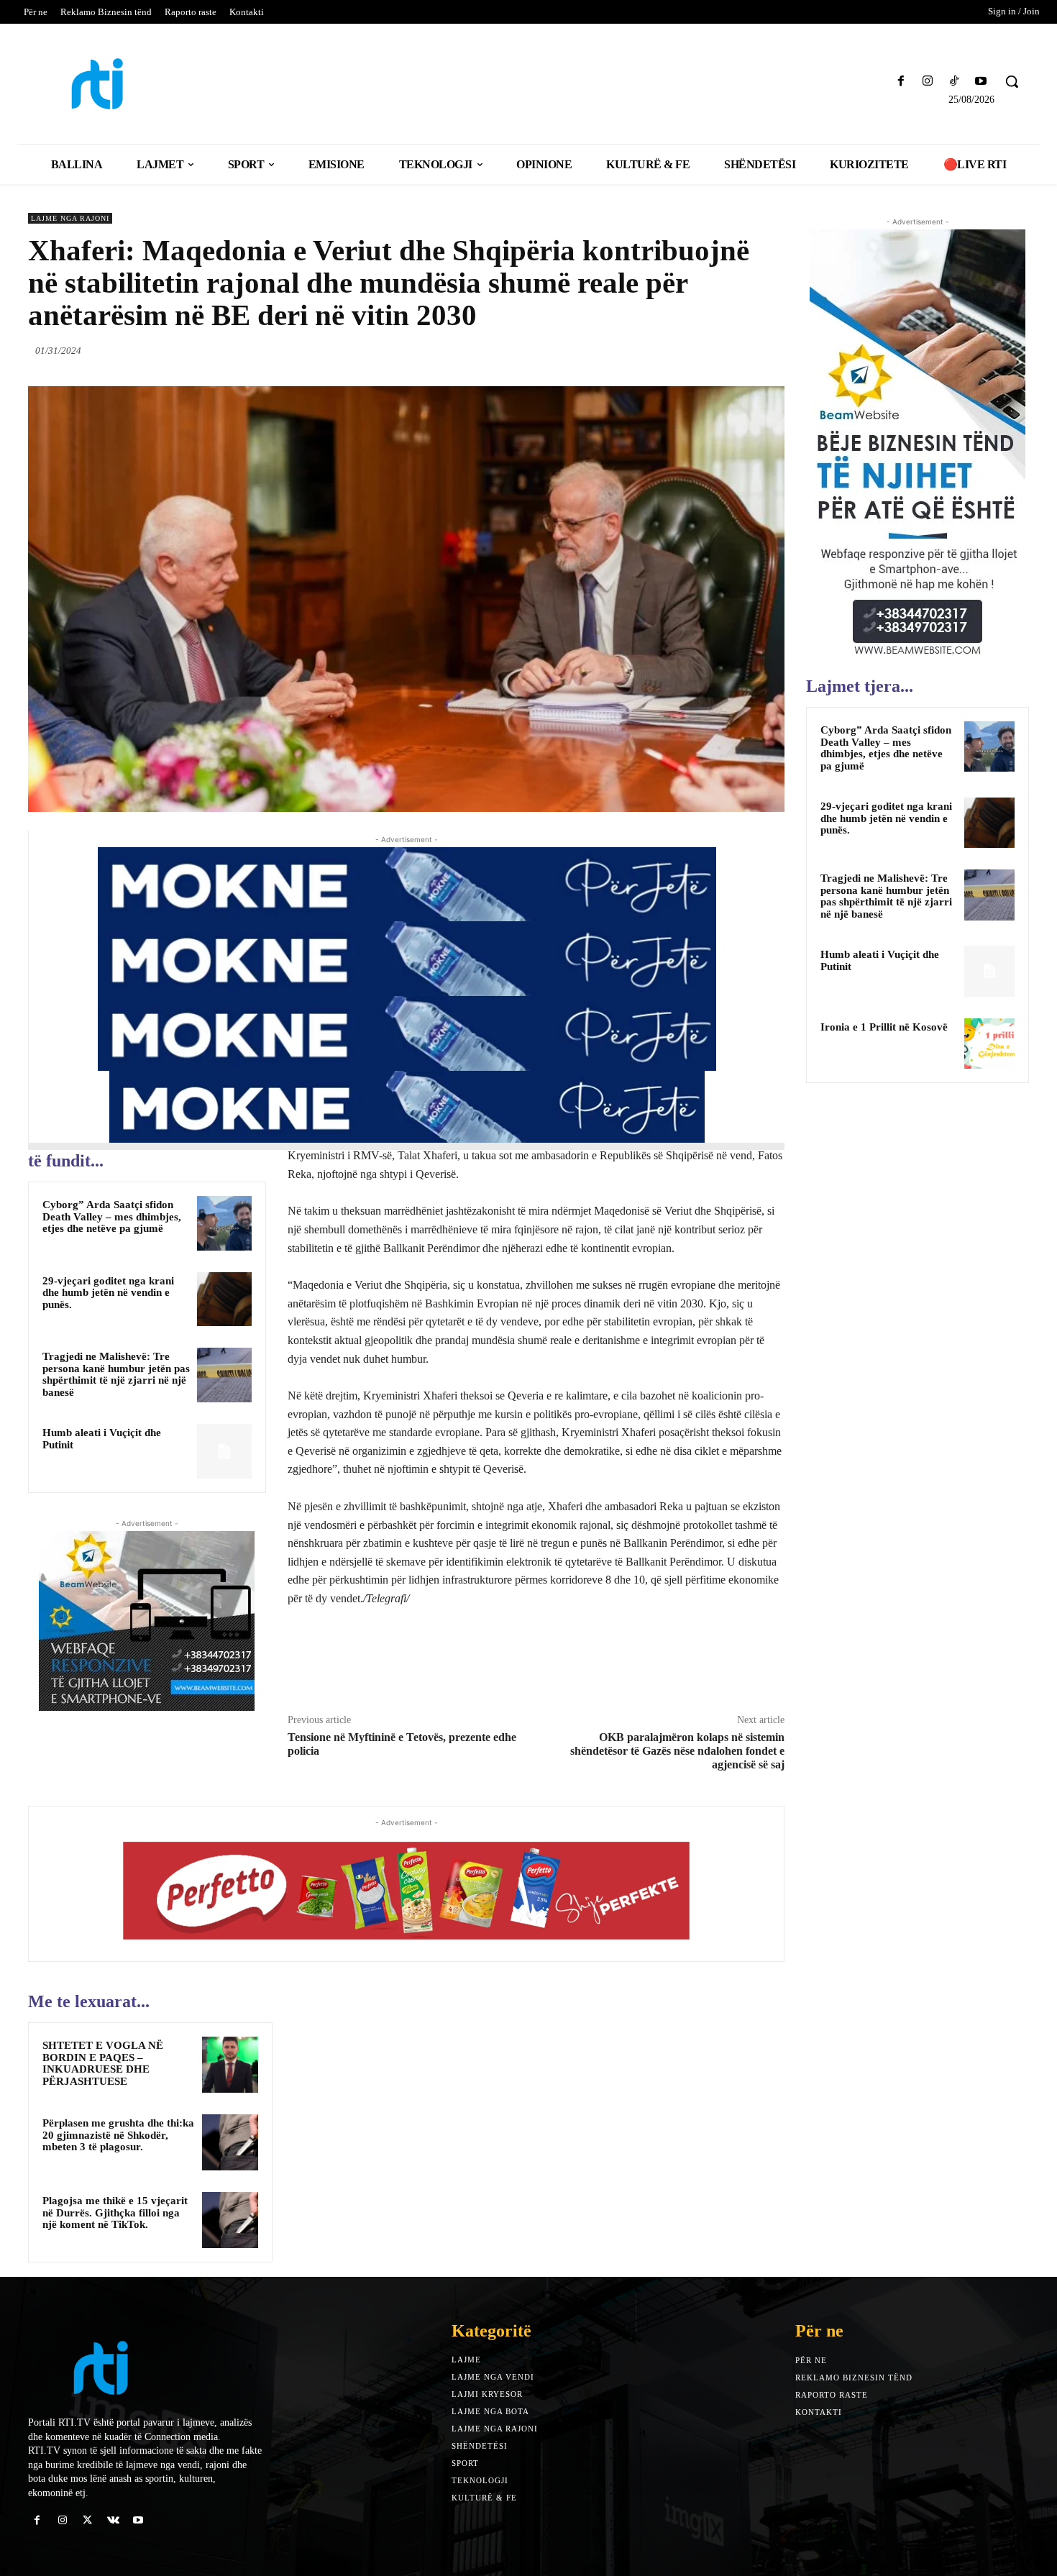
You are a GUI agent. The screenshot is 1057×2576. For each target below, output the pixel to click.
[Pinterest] (737, 350)
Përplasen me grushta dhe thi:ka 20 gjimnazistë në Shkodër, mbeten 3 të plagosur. (118, 2135)
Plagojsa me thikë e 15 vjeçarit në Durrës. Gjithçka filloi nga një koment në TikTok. (115, 2212)
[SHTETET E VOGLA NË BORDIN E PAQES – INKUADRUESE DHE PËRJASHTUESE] (230, 2065)
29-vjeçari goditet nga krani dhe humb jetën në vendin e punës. (108, 1293)
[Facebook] (901, 82)
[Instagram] (927, 82)
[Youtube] (981, 82)
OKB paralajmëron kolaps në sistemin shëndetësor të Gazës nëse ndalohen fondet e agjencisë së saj (677, 1751)
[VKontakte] (113, 2520)
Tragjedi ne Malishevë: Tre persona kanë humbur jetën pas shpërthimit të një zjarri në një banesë (116, 1374)
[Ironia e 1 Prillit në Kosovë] (989, 1043)
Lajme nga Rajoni (70, 218)
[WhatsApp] (770, 350)
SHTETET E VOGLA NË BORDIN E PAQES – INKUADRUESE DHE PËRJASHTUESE (103, 2063)
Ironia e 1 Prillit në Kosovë (884, 1027)
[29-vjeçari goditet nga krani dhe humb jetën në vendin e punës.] (224, 1300)
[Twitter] (704, 350)
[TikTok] (955, 82)
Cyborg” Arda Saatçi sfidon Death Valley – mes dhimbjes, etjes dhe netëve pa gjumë (112, 1216)
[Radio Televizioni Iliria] (151, 84)
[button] (1012, 81)
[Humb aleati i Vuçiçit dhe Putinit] (224, 1451)
